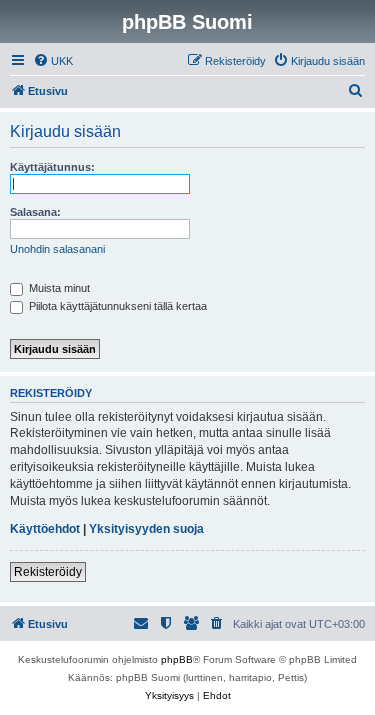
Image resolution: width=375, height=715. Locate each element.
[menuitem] (53, 61)
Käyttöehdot (45, 529)
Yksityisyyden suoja (146, 529)
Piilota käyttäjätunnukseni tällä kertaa (116, 306)
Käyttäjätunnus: (52, 167)
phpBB (177, 659)
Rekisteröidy (48, 572)
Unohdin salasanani (57, 249)
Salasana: (35, 212)
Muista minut (58, 288)
